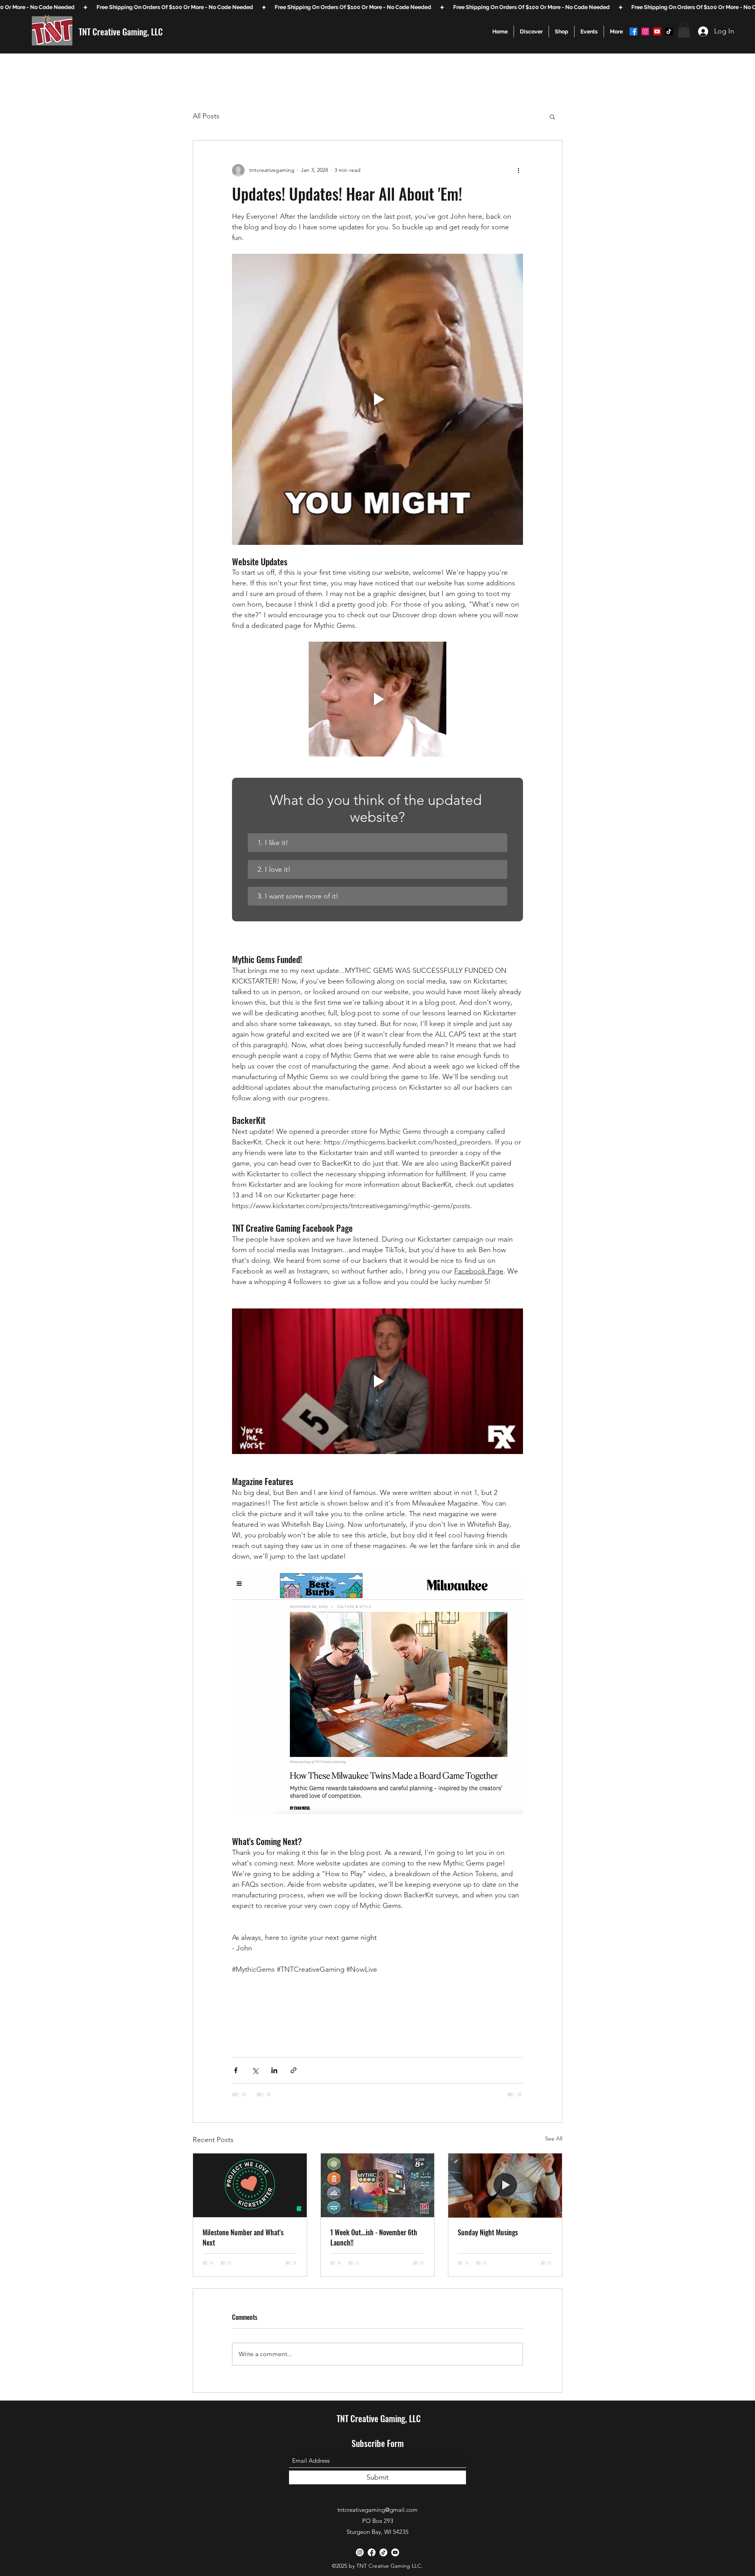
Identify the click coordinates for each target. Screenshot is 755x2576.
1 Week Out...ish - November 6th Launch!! (374, 2237)
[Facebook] (633, 31)
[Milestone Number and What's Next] (250, 2185)
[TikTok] (669, 31)
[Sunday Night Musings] (505, 2185)
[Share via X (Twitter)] (255, 2070)
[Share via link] (294, 2070)
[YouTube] (657, 31)
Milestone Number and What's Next (243, 2237)
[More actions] (518, 170)
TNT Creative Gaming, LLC (121, 31)
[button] (531, 31)
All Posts (206, 116)
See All (554, 2139)
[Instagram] (645, 31)
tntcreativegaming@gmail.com (377, 2510)
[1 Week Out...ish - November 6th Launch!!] (378, 2185)
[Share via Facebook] (236, 2070)
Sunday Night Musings (488, 2232)
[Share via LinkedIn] (274, 2070)
